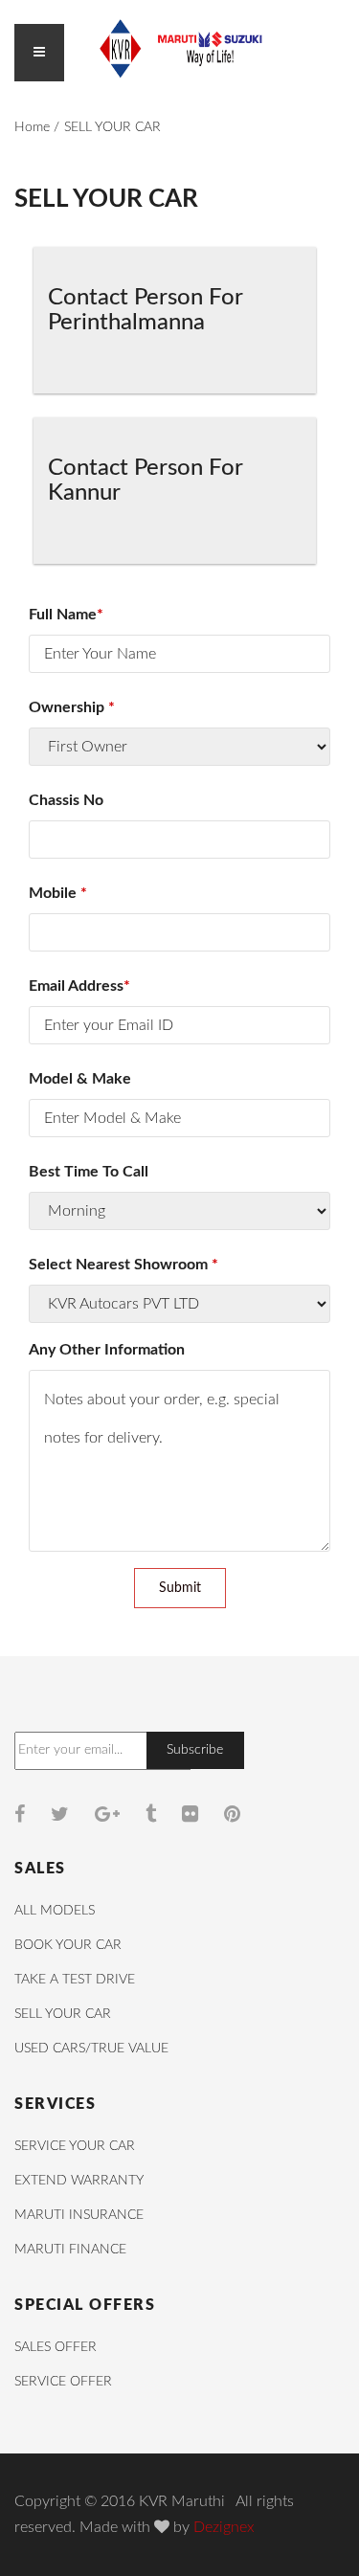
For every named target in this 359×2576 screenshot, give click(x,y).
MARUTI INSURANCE (79, 2215)
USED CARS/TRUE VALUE (91, 2049)
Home (32, 127)
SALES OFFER (56, 2347)
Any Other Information (107, 1350)
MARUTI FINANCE (70, 2250)
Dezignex (224, 2527)
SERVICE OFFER (63, 2382)
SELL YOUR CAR (63, 2014)
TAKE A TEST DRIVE (75, 1980)
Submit (180, 1588)
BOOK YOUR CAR (68, 1945)
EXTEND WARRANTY (79, 2181)
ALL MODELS (55, 1911)
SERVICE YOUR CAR (75, 2146)
